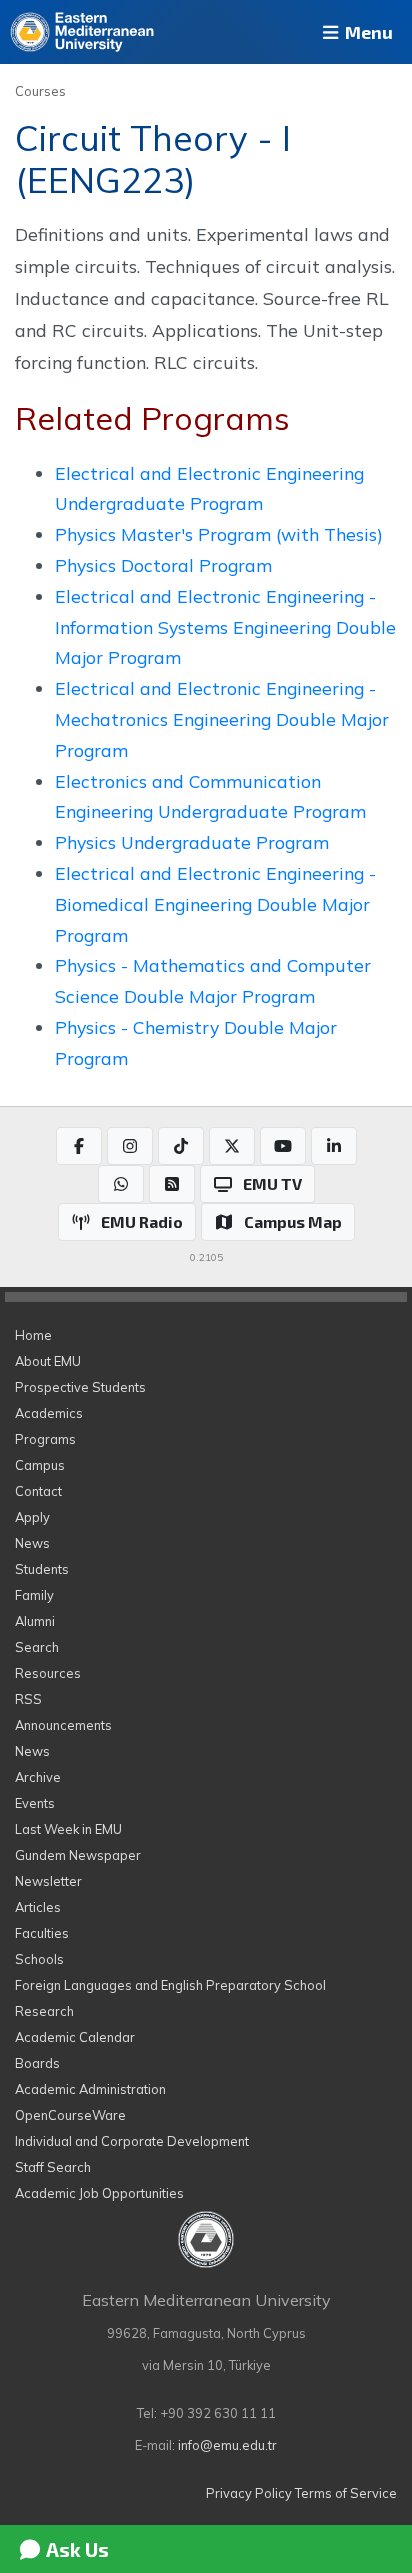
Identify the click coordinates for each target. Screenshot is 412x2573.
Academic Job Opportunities (99, 2193)
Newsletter (48, 1881)
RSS (28, 1699)
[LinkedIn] (334, 1146)
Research (44, 2011)
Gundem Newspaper (78, 1855)
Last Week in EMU (68, 1829)
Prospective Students (80, 1387)
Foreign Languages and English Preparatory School (170, 1985)
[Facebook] (79, 1146)
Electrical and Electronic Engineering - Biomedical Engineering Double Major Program (215, 904)
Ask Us (75, 2549)
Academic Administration (90, 2089)
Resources (48, 1673)
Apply (32, 1517)
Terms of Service (346, 2493)
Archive (38, 1777)
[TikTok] (181, 1146)
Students (42, 1569)
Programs (45, 1439)
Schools (39, 1959)
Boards (37, 2063)
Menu (367, 32)
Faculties (42, 1933)
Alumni (35, 1621)
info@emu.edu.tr (227, 2445)
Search (37, 1647)
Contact (38, 1491)
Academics (49, 1413)
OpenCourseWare (70, 2115)
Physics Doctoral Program (163, 565)
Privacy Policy (249, 2493)
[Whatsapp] (121, 1184)
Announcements (63, 1725)
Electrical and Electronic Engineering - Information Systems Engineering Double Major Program (225, 627)
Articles (38, 1907)
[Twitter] (232, 1146)
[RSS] (172, 1184)
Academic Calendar (75, 2037)
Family (34, 1595)
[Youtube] (283, 1146)
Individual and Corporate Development (132, 2141)
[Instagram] (130, 1146)
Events (35, 1803)
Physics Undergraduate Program (192, 842)
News (32, 1543)
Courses (40, 91)
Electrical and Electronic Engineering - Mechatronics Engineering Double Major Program (222, 719)
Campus (40, 1465)
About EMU (48, 1361)
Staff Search (53, 2167)
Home (33, 1335)
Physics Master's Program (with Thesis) (219, 534)
